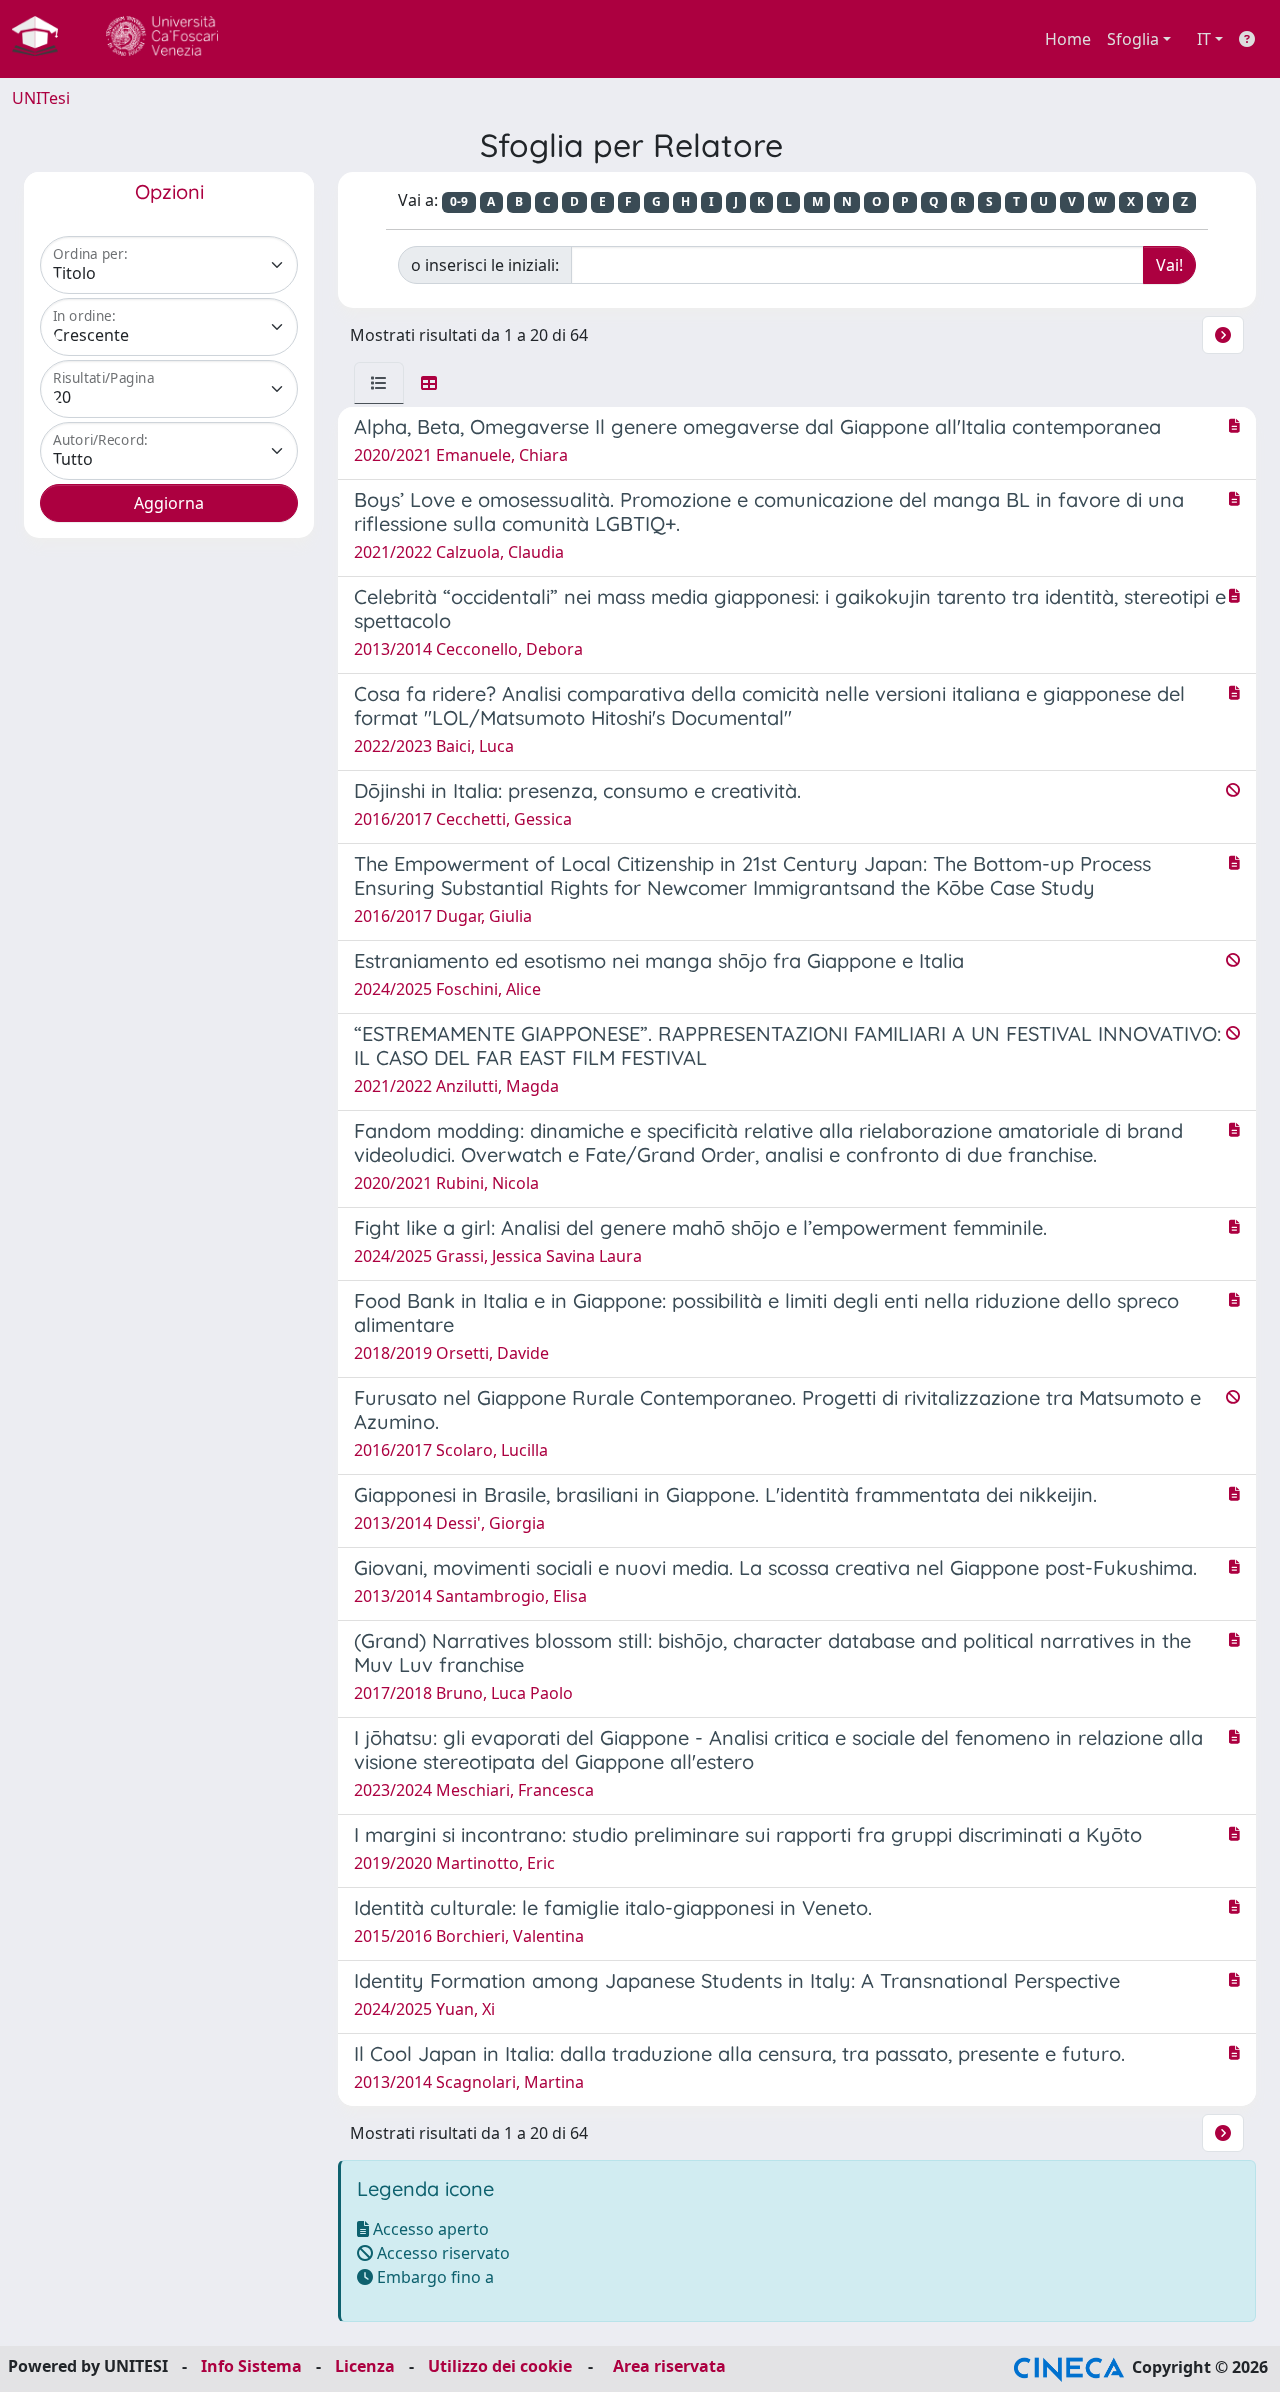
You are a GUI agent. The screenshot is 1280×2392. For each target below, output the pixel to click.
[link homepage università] (162, 39)
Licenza (365, 2366)
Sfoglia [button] (1133, 39)
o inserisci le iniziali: (485, 265)
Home (1068, 39)
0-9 (459, 201)
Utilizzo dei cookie (500, 2366)
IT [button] (1204, 39)
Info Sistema (251, 2366)
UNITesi (41, 98)
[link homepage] (43, 39)
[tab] (379, 383)
